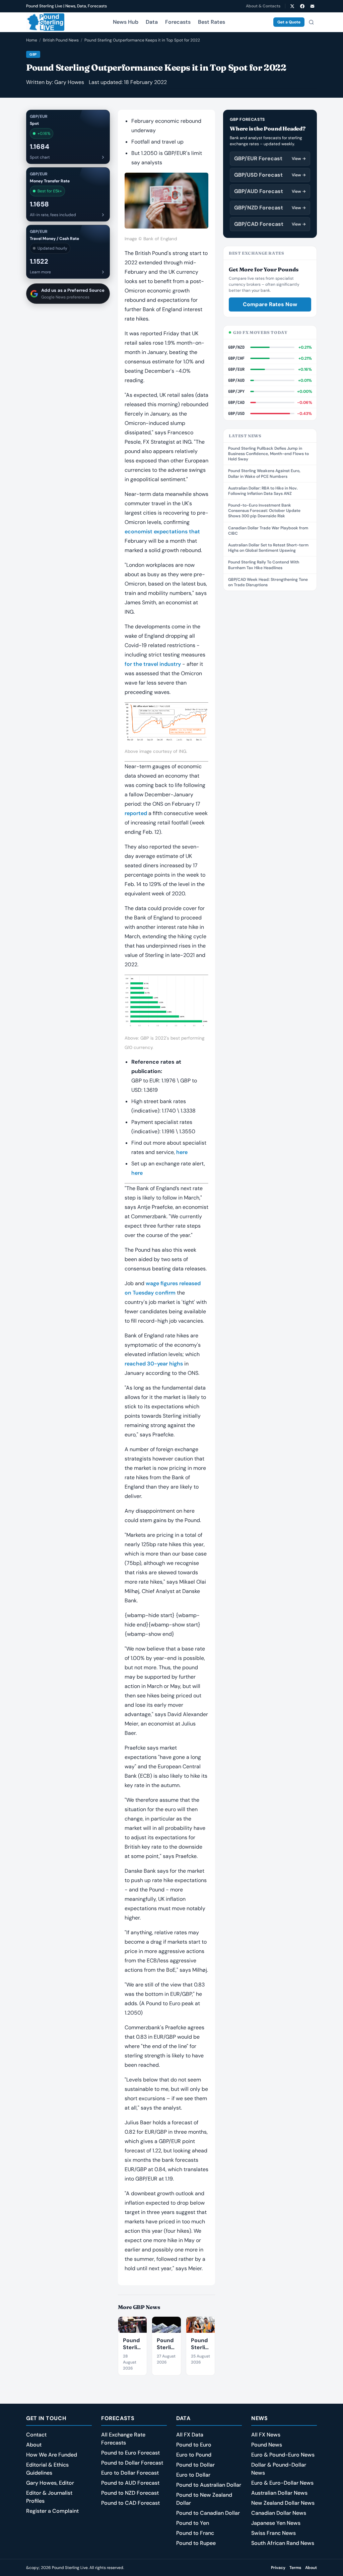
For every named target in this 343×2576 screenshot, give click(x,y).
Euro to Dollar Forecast (130, 2473)
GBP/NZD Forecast (270, 208)
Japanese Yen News (276, 2523)
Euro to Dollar (193, 2475)
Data (152, 22)
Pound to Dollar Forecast (132, 2463)
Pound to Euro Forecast (130, 2453)
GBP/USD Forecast (270, 175)
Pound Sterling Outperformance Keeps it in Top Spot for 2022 (142, 40)
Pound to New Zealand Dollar (204, 2499)
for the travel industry (153, 664)
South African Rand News (283, 2543)
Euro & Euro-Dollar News (282, 2483)
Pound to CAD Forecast (130, 2503)
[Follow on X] (292, 6)
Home (32, 40)
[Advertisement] (270, 641)
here (182, 1152)
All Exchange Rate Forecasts (123, 2439)
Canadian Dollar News (279, 2513)
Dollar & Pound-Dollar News (279, 2469)
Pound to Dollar (195, 2465)
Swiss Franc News (273, 2533)
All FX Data (190, 2435)
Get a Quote (289, 22)
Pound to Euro (194, 2445)
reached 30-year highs (154, 1364)
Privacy (278, 2568)
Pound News (267, 2445)
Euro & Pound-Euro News (283, 2455)
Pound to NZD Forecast (130, 2493)
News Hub (126, 22)
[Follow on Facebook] (302, 6)
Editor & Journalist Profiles (49, 2497)
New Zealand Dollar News (283, 2503)
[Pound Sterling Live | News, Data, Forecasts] (45, 22)
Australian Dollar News (279, 2493)
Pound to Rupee (196, 2543)
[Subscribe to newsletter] (312, 6)
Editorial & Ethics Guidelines (47, 2469)
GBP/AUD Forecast (270, 191)
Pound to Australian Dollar (209, 2485)
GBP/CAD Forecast (270, 224)
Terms (295, 2568)
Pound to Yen (193, 2523)
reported (136, 813)
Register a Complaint (52, 2511)
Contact (36, 2435)
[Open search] (311, 22)
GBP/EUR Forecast (270, 158)
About (34, 2445)
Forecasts (178, 22)
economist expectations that (162, 531)
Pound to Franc (195, 2533)
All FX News (266, 2435)
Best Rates (212, 22)
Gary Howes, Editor (50, 2483)
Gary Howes (69, 82)
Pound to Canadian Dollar (208, 2513)
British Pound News (61, 40)
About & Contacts (263, 6)
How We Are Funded (52, 2455)
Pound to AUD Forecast (130, 2483)
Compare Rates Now (270, 304)
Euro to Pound (194, 2455)
